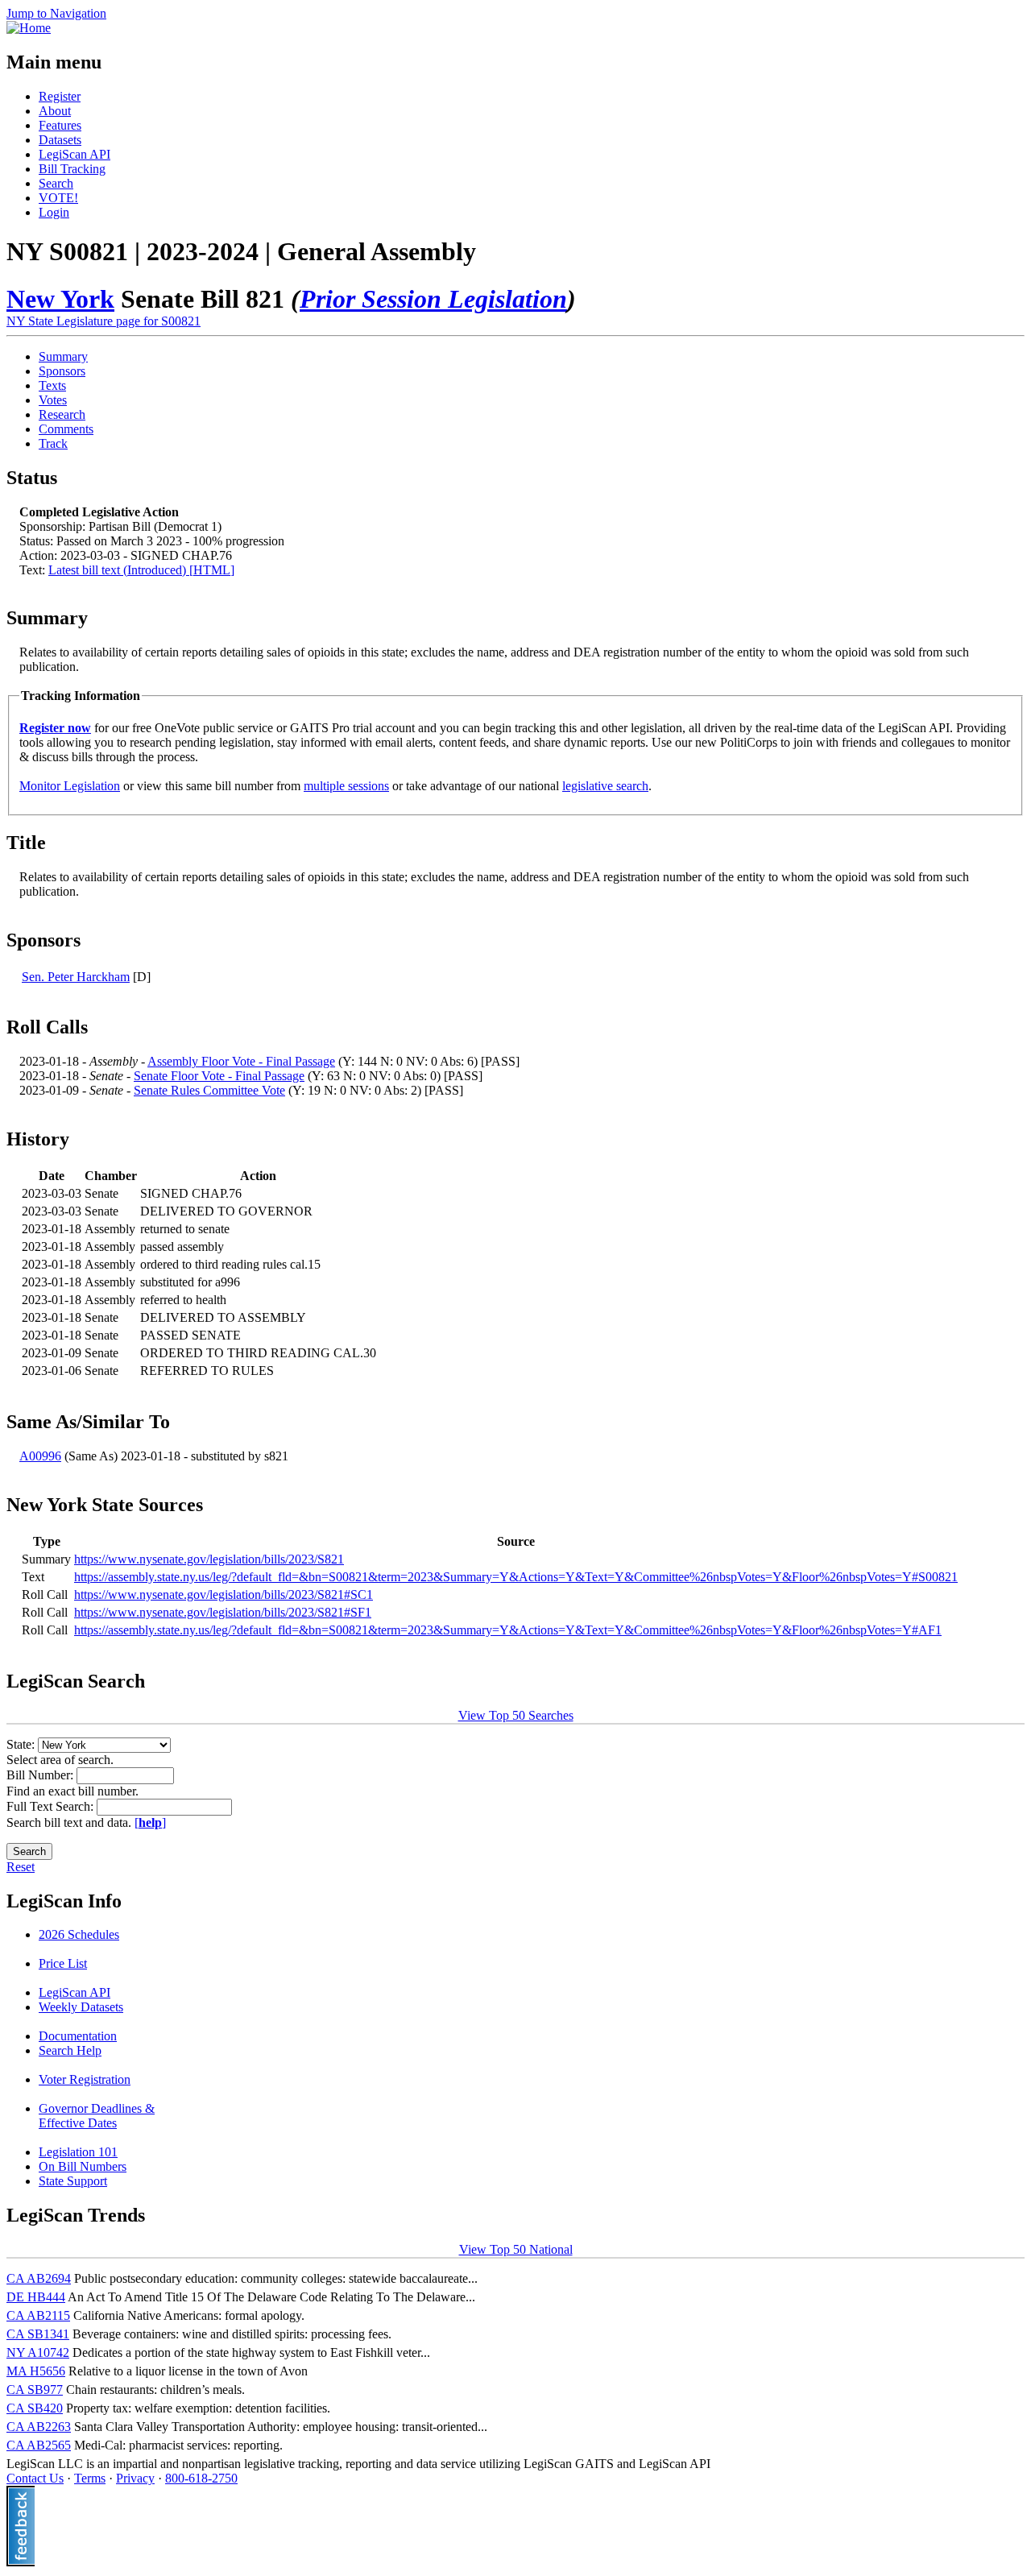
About (55, 111)
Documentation (78, 2036)
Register (60, 96)
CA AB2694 (39, 2278)
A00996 (40, 1456)
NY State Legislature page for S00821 (104, 321)
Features (60, 125)
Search (56, 183)
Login (54, 212)
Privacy (135, 2478)
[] (150, 1822)
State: (22, 1744)
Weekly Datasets (81, 2007)
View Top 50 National (516, 2249)
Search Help (70, 2050)
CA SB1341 (38, 2334)
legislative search (605, 786)
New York (60, 299)
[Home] (29, 28)
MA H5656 (36, 2371)
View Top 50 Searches (516, 1715)
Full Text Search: (52, 1806)
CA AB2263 (39, 2427)
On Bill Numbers (83, 2166)
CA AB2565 (39, 2445)
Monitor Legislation (70, 786)
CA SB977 (35, 2390)
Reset (21, 1867)
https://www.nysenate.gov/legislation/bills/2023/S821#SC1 (224, 1594)
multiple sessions (346, 786)
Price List (63, 1963)
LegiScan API (75, 154)
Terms (90, 2478)
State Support (73, 2181)
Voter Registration (85, 2079)
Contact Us (35, 2478)
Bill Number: (41, 1775)
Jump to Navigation (56, 13)
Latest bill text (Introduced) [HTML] (141, 570)
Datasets (60, 140)
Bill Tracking (72, 169)
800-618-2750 (201, 2478)
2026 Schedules (79, 1934)
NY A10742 (38, 2352)
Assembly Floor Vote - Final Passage (241, 1061)
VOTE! (58, 198)
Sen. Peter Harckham (76, 977)
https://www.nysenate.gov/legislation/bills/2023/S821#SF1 (223, 1612)
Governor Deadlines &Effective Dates (97, 2116)
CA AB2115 (38, 2315)
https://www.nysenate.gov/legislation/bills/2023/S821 (209, 1559)
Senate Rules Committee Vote (209, 1090)
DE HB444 (36, 2297)
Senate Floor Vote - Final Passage (219, 1076)
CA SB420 (35, 2408)
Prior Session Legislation (433, 299)
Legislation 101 (78, 2152)
